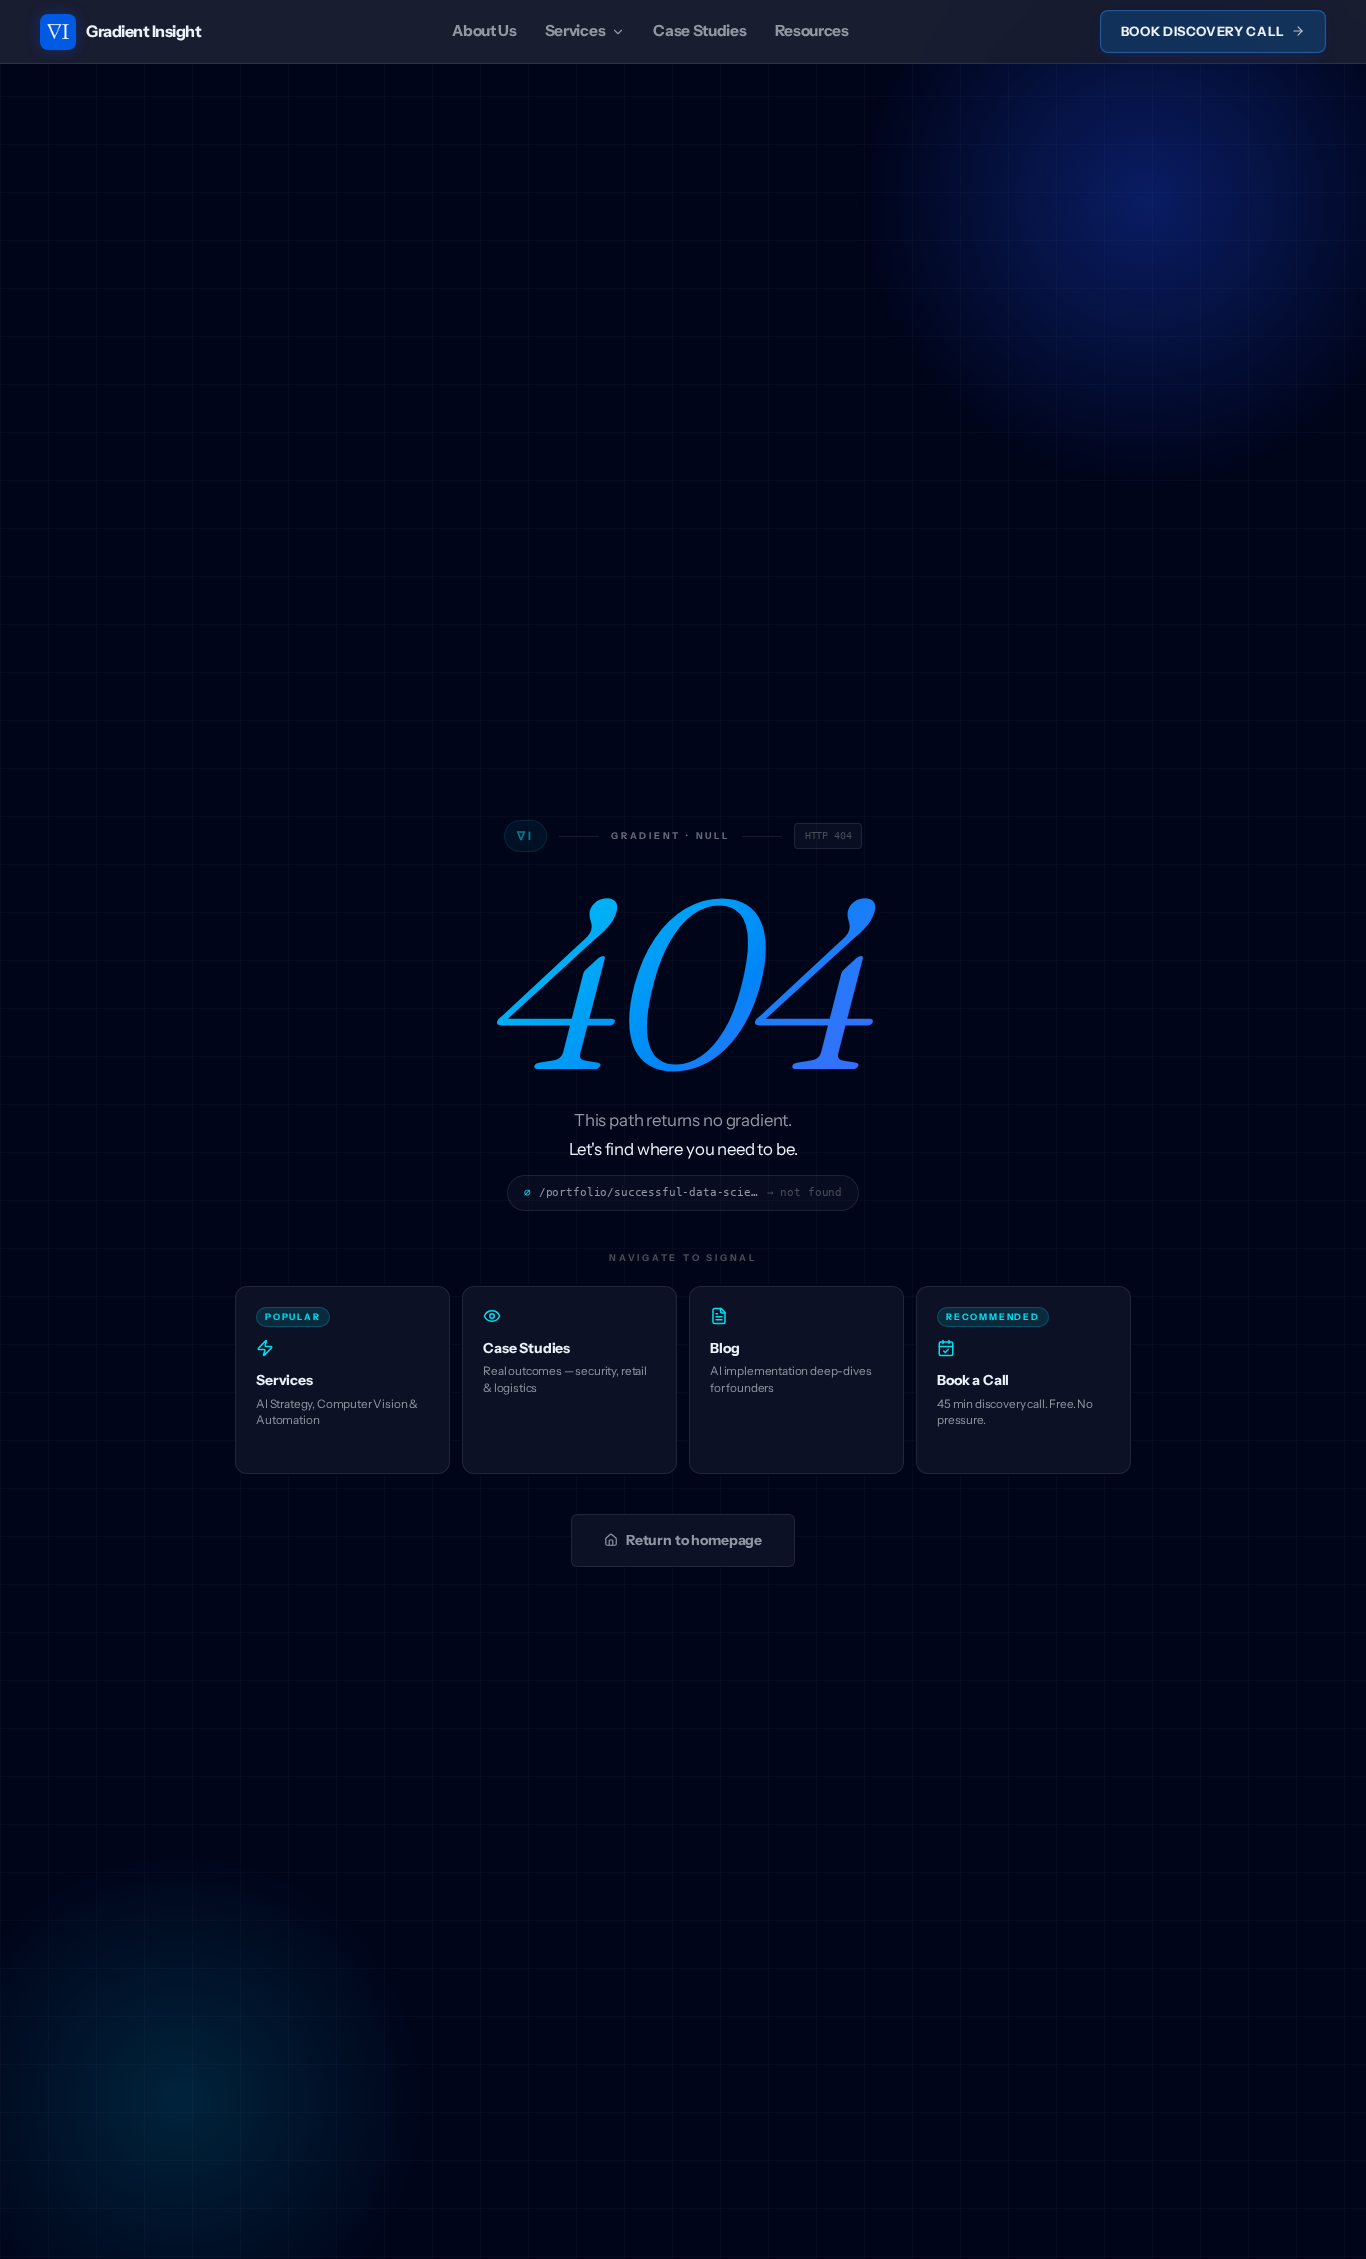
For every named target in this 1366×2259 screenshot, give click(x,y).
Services (575, 30)
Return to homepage (694, 1540)
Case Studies (699, 30)
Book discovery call (1203, 31)
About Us (484, 30)
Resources (812, 30)
